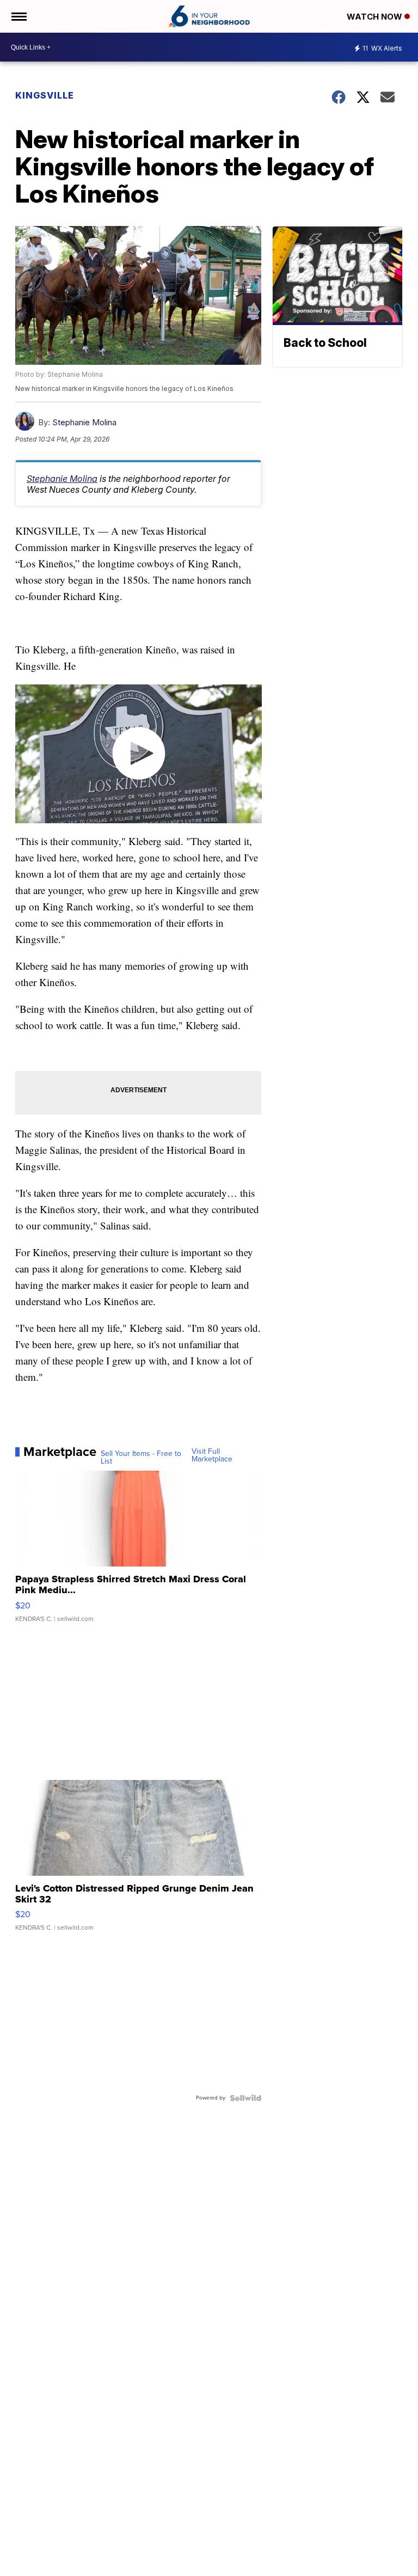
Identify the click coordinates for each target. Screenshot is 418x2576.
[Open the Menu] (18, 16)
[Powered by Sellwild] (245, 2098)
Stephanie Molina (84, 422)
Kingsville (45, 95)
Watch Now (376, 17)
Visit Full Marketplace (212, 1455)
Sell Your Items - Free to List (141, 1458)
